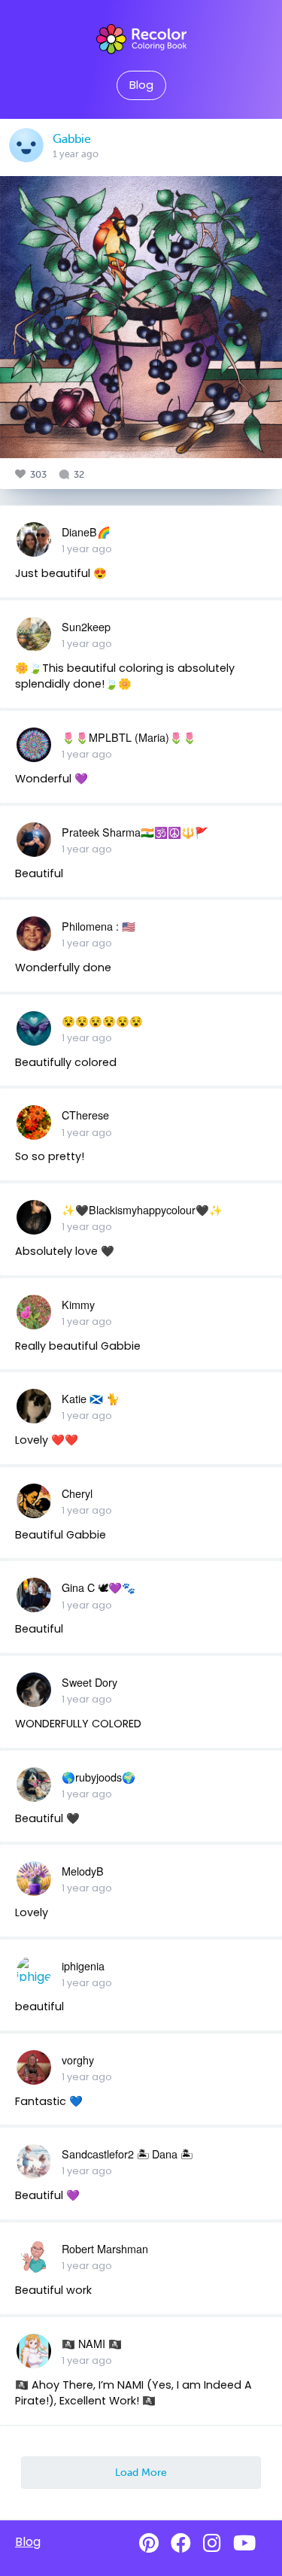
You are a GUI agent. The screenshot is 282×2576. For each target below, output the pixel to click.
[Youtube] (244, 2543)
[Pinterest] (149, 2543)
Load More (141, 2472)
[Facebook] (181, 2543)
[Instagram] (212, 2543)
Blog (141, 85)
